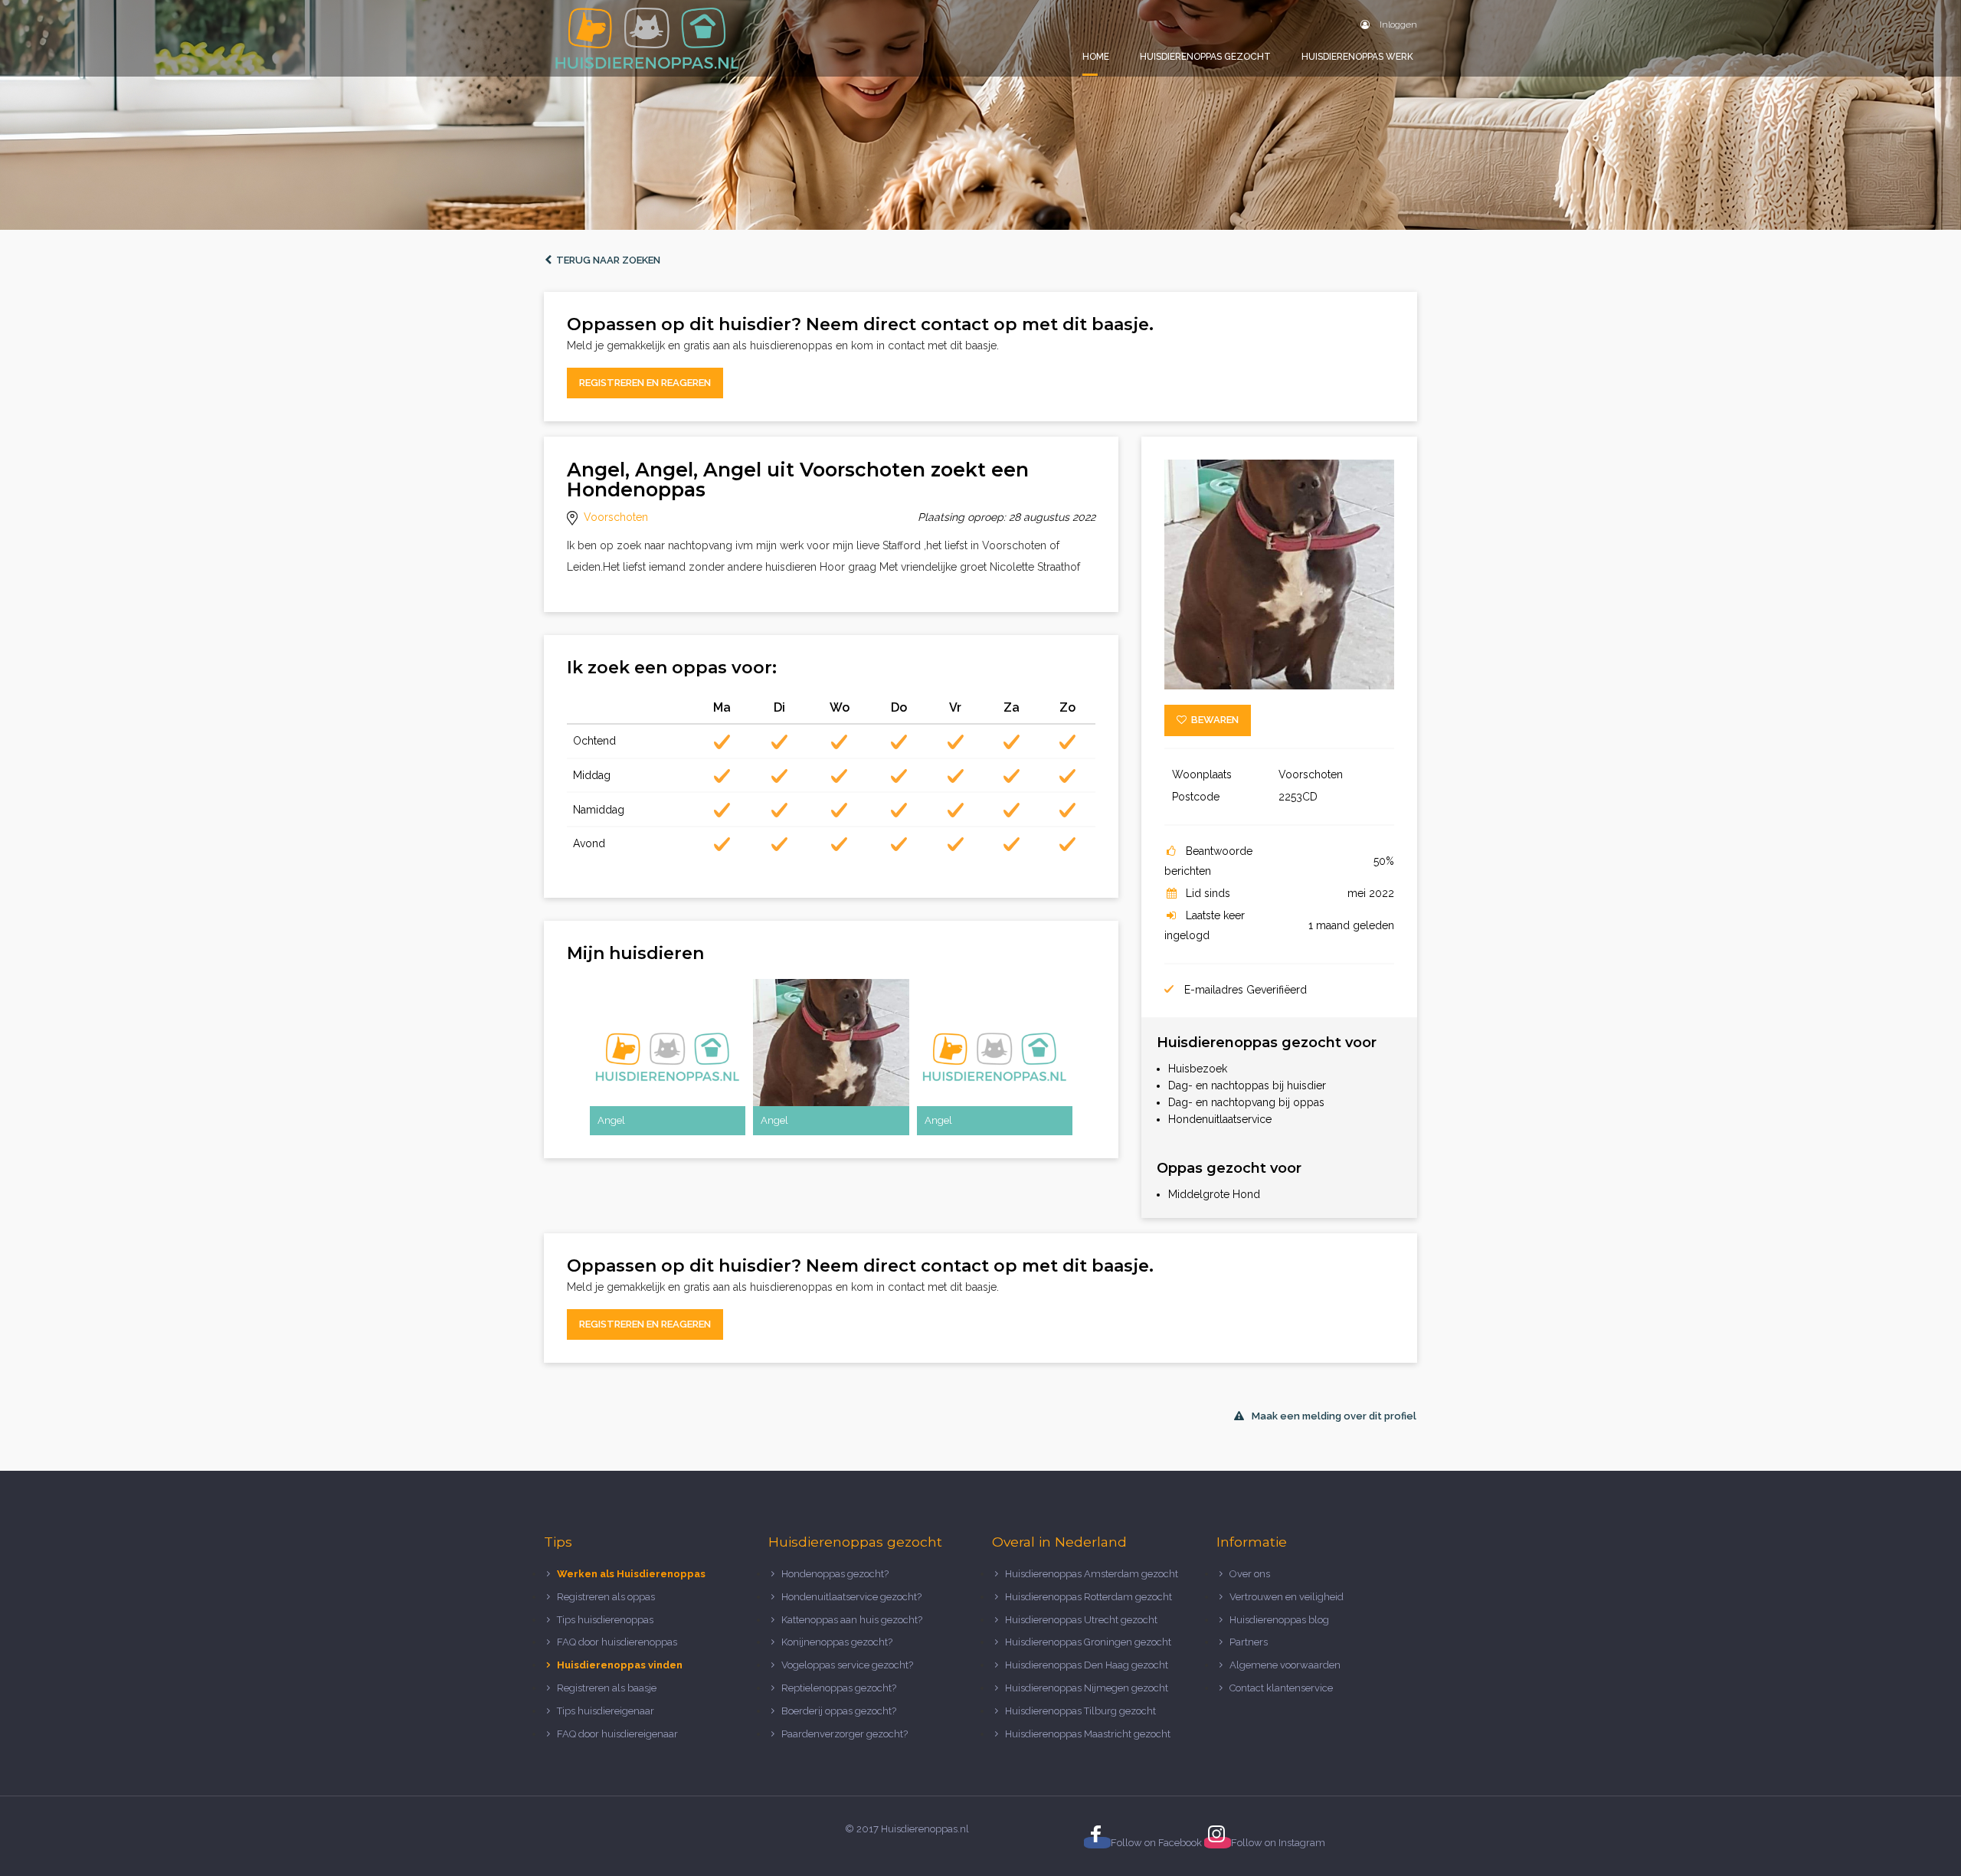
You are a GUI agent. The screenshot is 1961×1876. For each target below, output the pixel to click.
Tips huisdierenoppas (605, 1620)
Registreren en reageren (645, 383)
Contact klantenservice (1281, 1688)
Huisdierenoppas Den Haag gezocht (1087, 1665)
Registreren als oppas (606, 1597)
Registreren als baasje (607, 1688)
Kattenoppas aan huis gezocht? (852, 1620)
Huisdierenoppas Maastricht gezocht (1088, 1734)
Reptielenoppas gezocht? (839, 1688)
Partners (1249, 1642)
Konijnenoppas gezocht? (837, 1642)
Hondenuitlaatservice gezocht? (851, 1597)
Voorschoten (616, 517)
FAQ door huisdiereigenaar (617, 1734)
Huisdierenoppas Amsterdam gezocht (1092, 1574)
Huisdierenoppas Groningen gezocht (1088, 1642)
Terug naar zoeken (606, 260)
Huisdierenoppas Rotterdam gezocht (1089, 1597)
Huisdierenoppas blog (1279, 1620)
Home (1096, 57)
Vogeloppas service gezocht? (847, 1665)
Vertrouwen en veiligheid (1287, 1597)
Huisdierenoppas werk (1357, 57)
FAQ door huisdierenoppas (618, 1642)
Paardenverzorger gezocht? (845, 1734)
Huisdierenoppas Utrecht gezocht (1081, 1620)
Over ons (1250, 1574)
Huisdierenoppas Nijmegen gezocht (1087, 1688)
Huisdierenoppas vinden (620, 1665)
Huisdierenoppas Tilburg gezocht (1080, 1711)
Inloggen (1397, 25)
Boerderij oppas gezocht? (839, 1711)
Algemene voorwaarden (1285, 1665)
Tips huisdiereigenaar (606, 1711)
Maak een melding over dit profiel (1334, 1416)
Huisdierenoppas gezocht (1205, 57)
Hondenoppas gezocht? (835, 1574)
